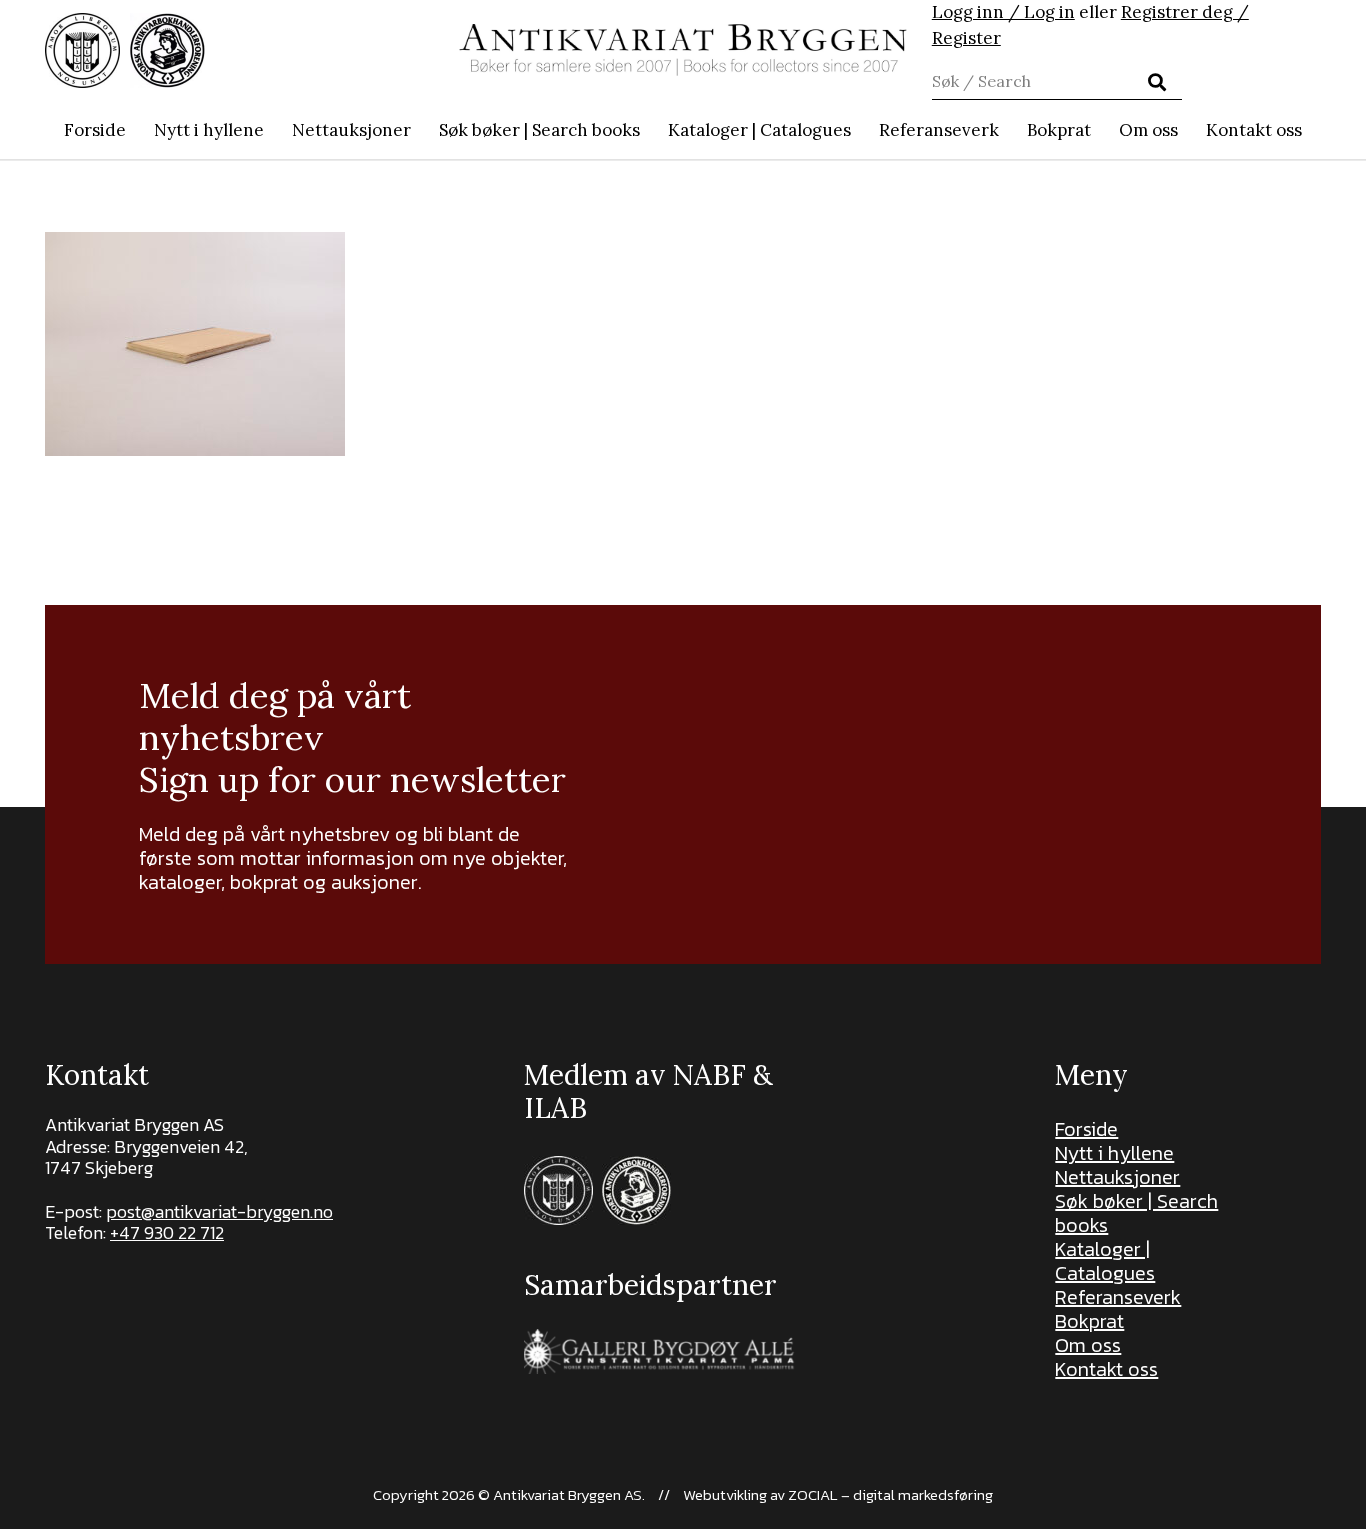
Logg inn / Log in (1003, 12)
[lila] (82, 50)
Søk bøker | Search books (1136, 1213)
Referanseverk (1118, 1297)
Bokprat (1089, 1321)
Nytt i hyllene (1114, 1153)
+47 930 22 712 (167, 1232)
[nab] (167, 50)
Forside (1086, 1129)
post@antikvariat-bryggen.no (219, 1211)
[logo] (682, 50)
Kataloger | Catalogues (1105, 1261)
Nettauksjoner (1117, 1177)
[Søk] (1156, 82)
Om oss (1088, 1345)
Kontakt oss (1106, 1369)
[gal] (661, 1351)
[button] (650, 130)
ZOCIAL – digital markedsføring (890, 1494)
